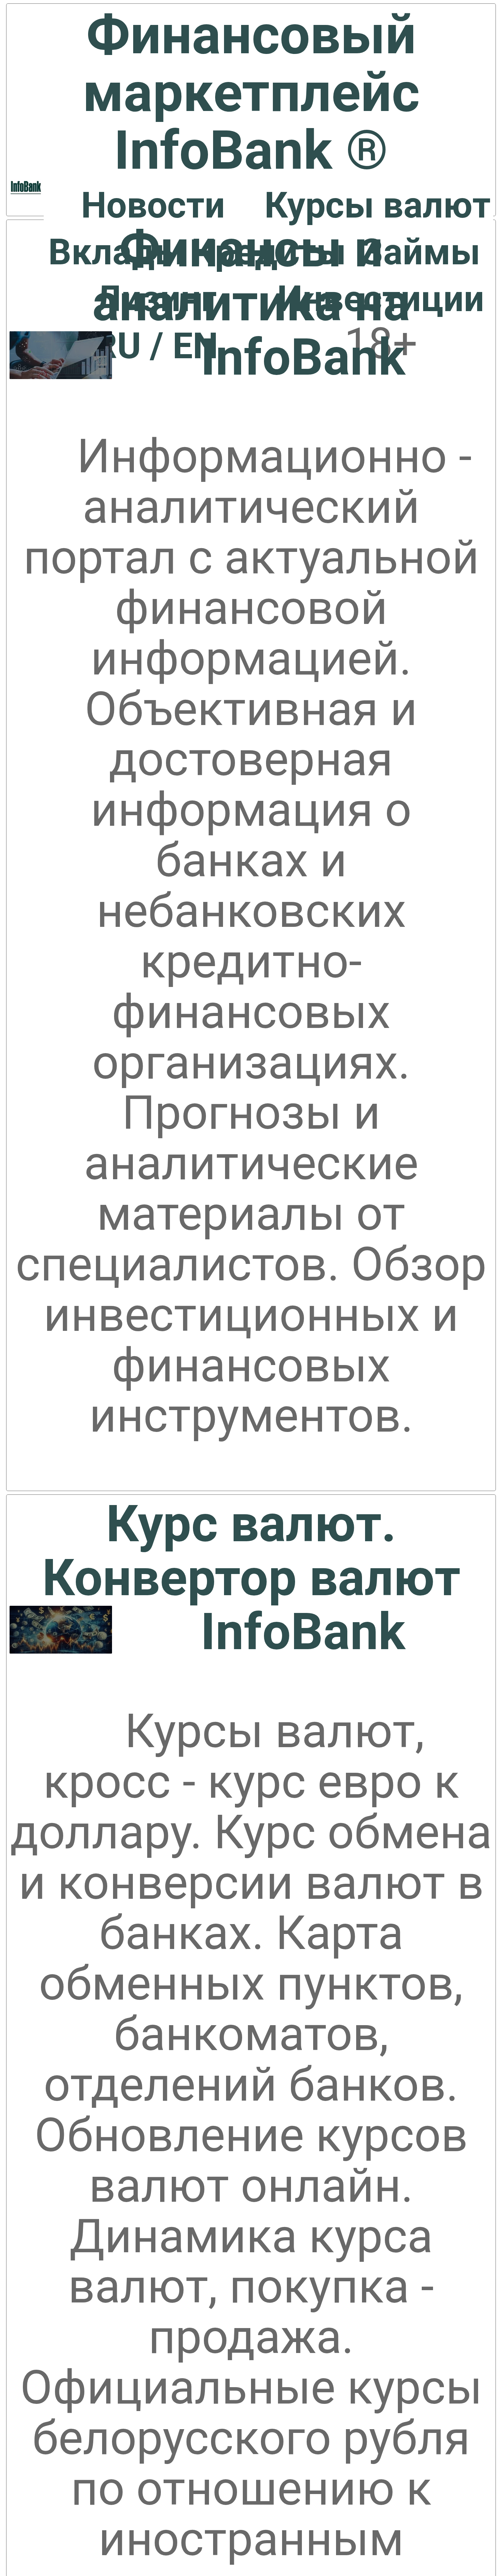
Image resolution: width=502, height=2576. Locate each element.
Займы (421, 252)
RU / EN (156, 346)
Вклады (116, 252)
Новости (153, 205)
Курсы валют (378, 205)
